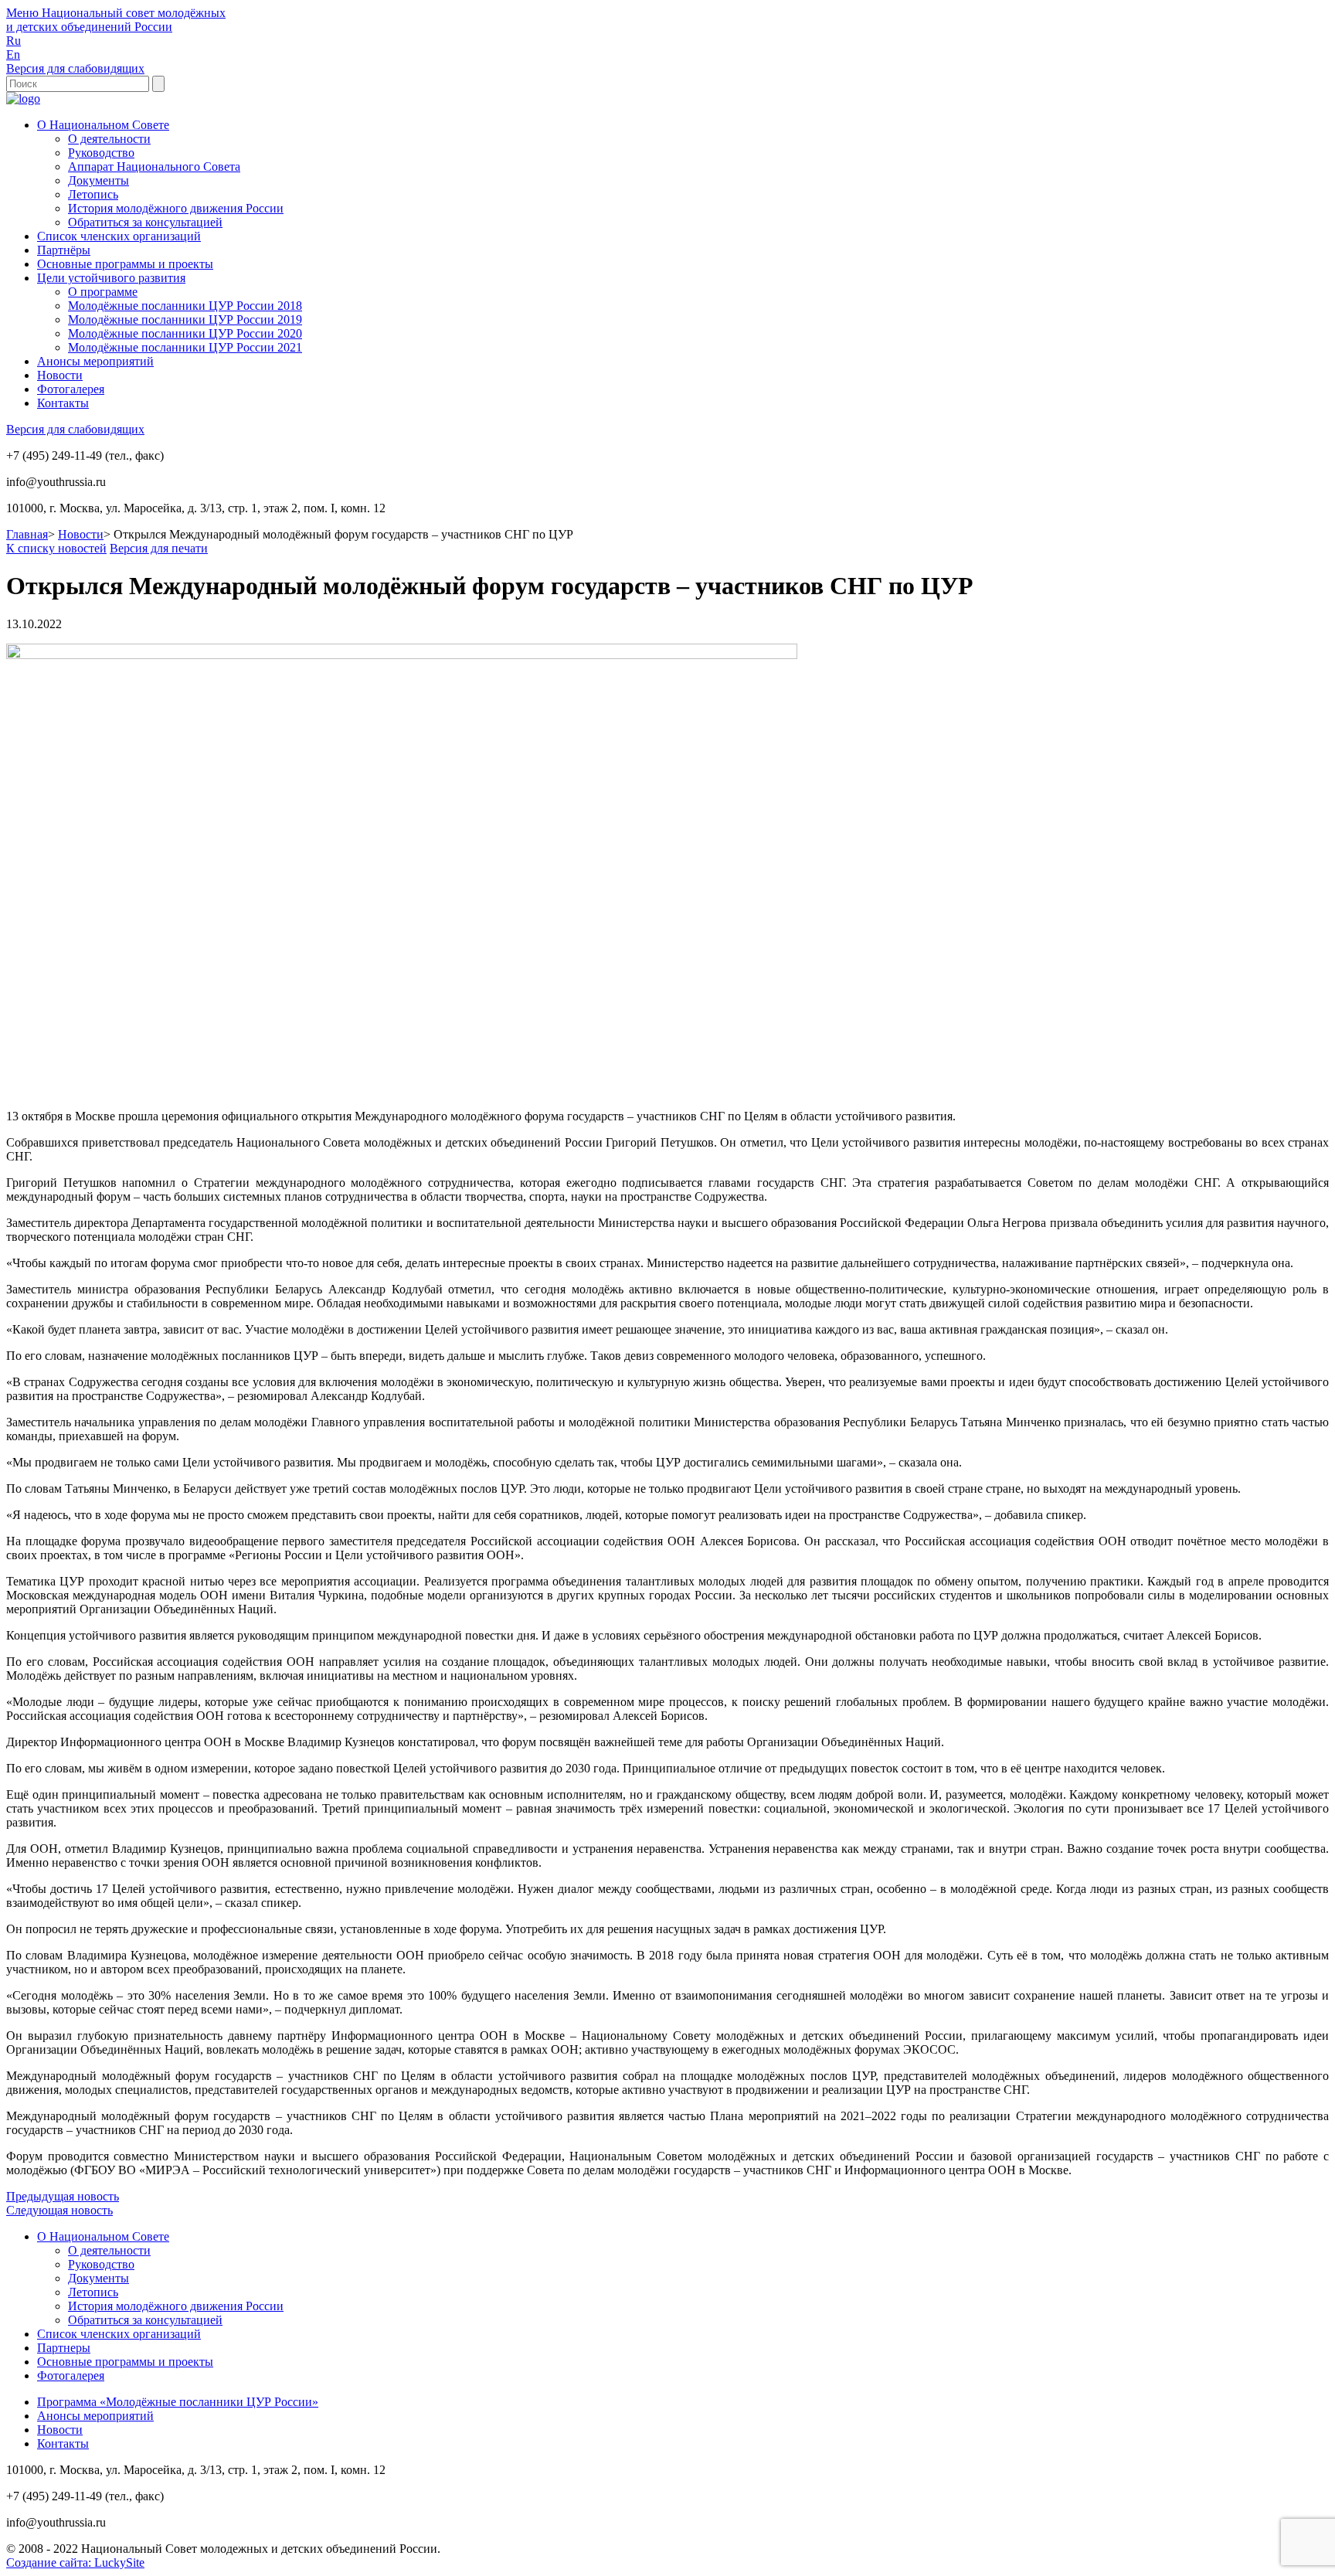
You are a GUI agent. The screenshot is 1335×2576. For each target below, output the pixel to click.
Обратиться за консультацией (145, 222)
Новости (60, 375)
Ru (14, 41)
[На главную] (23, 99)
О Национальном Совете (103, 125)
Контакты (63, 403)
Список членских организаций (119, 236)
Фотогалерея (71, 389)
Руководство (101, 153)
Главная (27, 534)
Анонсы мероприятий (95, 361)
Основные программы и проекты (125, 264)
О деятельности (109, 139)
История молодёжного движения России (176, 208)
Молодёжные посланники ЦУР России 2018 (185, 306)
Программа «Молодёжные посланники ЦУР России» (178, 2402)
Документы (99, 180)
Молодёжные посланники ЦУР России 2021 (185, 347)
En (13, 54)
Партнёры (64, 250)
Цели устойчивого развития (111, 278)
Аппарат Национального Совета (154, 167)
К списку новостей (56, 548)
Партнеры (64, 2348)
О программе (103, 292)
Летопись (93, 194)
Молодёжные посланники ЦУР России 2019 (185, 319)
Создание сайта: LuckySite (75, 2562)
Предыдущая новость (63, 2196)
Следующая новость (59, 2210)
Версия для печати (159, 548)
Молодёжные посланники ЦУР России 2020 (185, 333)
